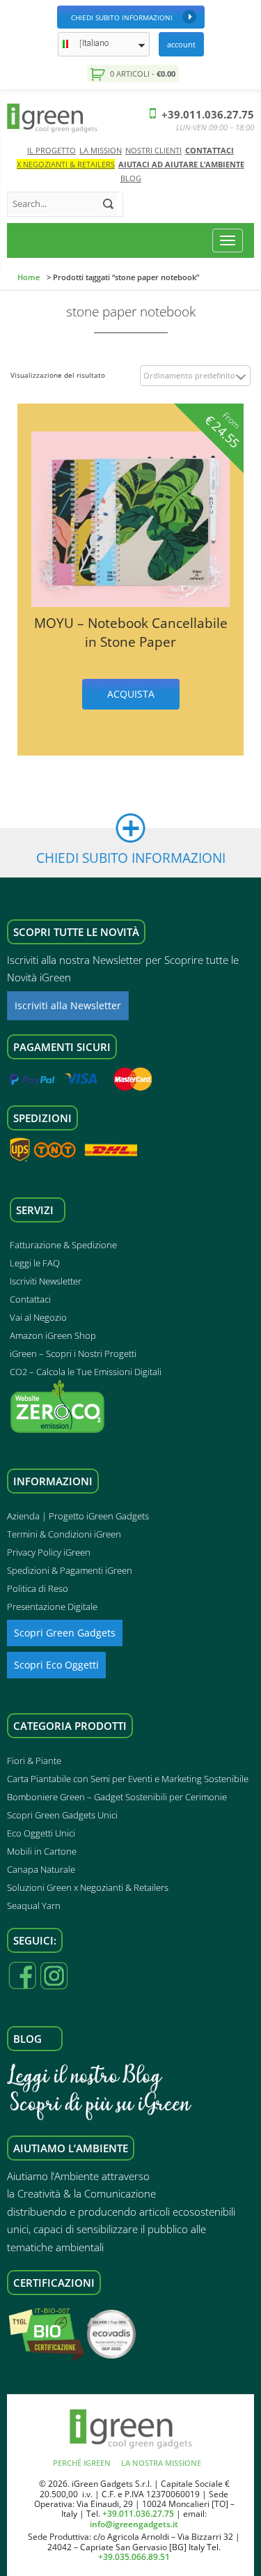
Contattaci (209, 150)
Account (181, 44)
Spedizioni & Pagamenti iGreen (70, 1570)
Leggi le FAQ (35, 1263)
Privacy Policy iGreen (49, 1552)
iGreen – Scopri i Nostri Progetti (73, 1354)
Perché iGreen (82, 2463)
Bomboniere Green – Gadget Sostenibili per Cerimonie (117, 1797)
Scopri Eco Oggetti (56, 1665)
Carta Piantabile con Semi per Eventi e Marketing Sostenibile (128, 1779)
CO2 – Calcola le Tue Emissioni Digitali (86, 1372)
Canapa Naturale (41, 1869)
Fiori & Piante (34, 1761)
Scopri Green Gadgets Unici (62, 1815)
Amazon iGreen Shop (53, 1335)
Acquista (131, 694)
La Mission (101, 150)
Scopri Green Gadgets (65, 1633)
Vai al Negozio (38, 1317)
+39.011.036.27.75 (206, 114)
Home (29, 277)
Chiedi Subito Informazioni (122, 17)
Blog (131, 178)
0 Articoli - (142, 74)
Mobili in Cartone (42, 1851)
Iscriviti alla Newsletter (68, 1005)
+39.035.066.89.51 (134, 2557)
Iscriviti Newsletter (46, 1281)
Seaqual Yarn (34, 1906)
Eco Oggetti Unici (41, 1833)
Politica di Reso (38, 1588)
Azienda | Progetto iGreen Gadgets (78, 1516)
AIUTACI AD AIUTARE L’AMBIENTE (181, 164)
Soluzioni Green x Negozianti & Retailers (88, 1887)
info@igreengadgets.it (134, 2524)
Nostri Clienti (153, 150)
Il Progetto (52, 150)
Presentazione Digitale (52, 1607)
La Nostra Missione (161, 2463)
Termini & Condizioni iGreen (64, 1534)
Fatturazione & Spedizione (63, 1245)
